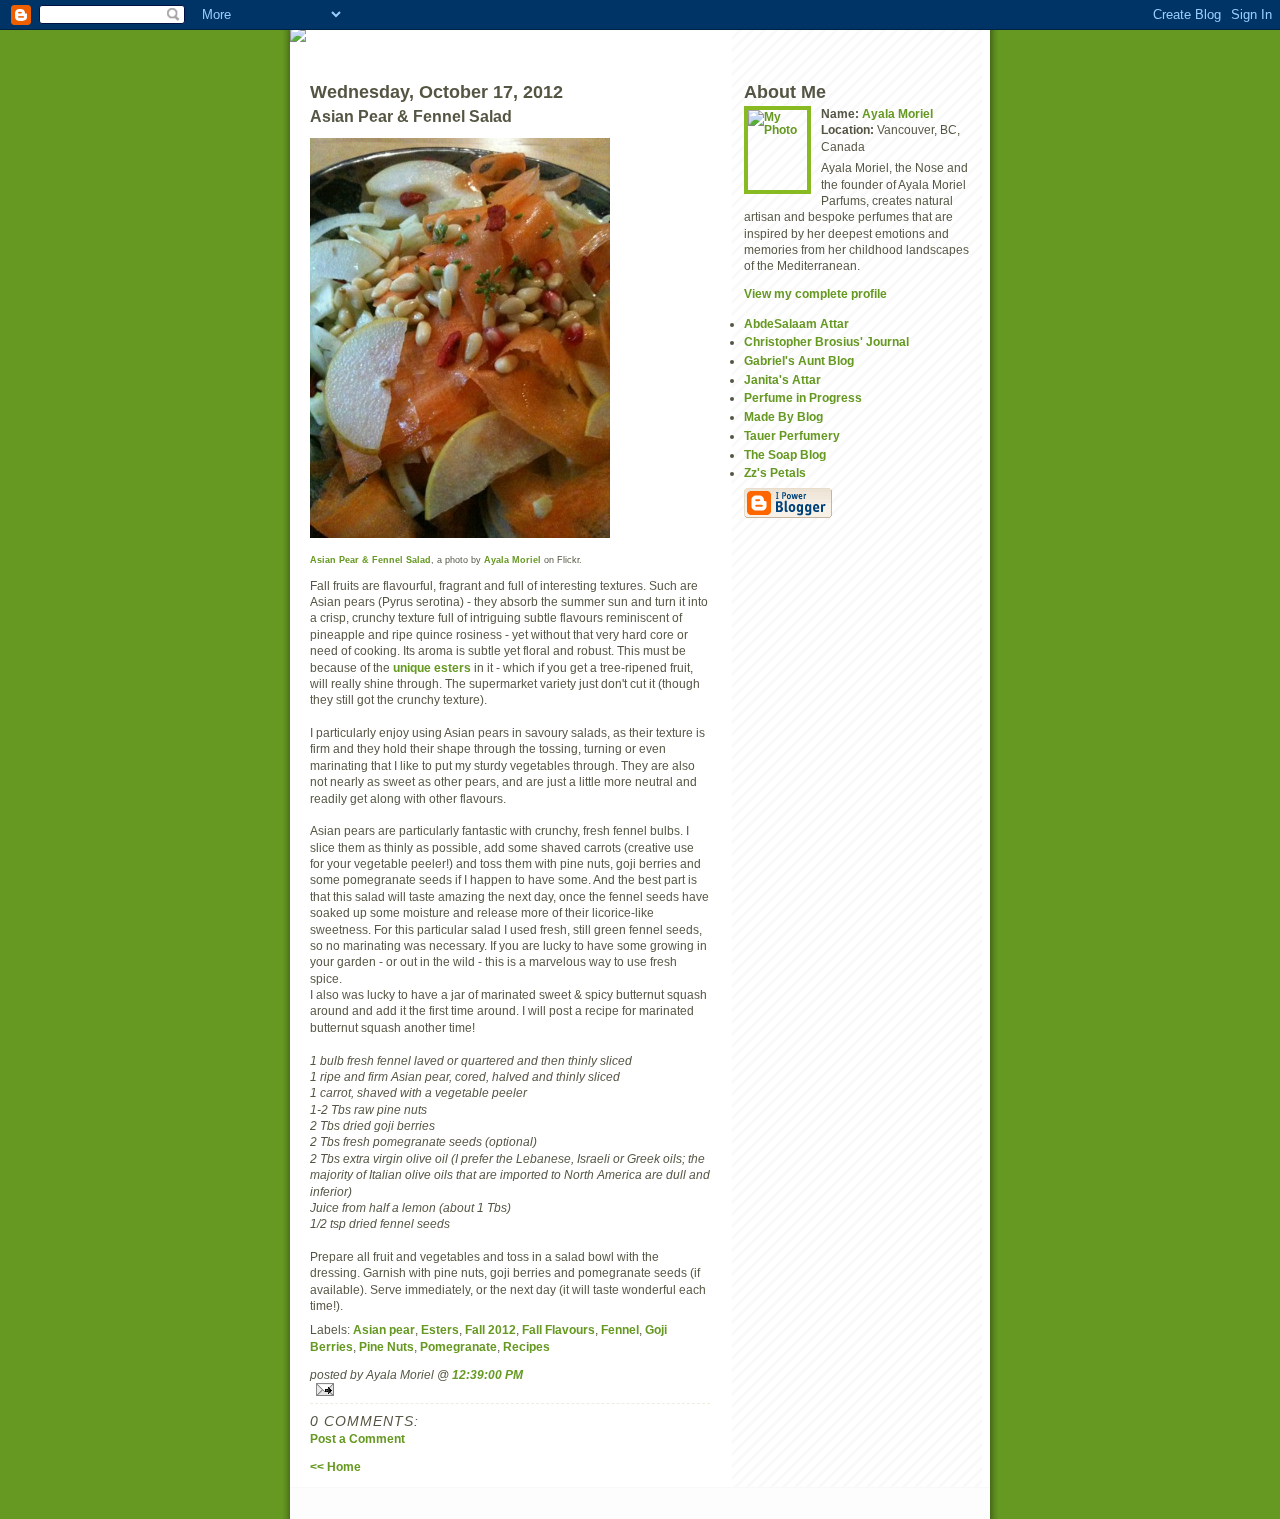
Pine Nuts (386, 1346)
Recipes (526, 1346)
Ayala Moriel (512, 560)
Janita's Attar (782, 379)
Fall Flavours (558, 1329)
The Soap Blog (785, 454)
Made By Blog (783, 416)
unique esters (432, 667)
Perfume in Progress (803, 397)
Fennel (620, 1329)
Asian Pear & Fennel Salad (370, 560)
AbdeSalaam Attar (796, 323)
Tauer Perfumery (792, 435)
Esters (440, 1329)
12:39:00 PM (487, 1374)
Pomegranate (458, 1346)
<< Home (335, 1466)
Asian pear (384, 1329)
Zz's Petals (775, 472)
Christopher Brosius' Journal (826, 341)
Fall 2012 (490, 1329)
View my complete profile (815, 293)
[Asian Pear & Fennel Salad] (510, 338)
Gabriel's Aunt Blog (799, 360)
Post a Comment (357, 1438)
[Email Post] (510, 1389)
